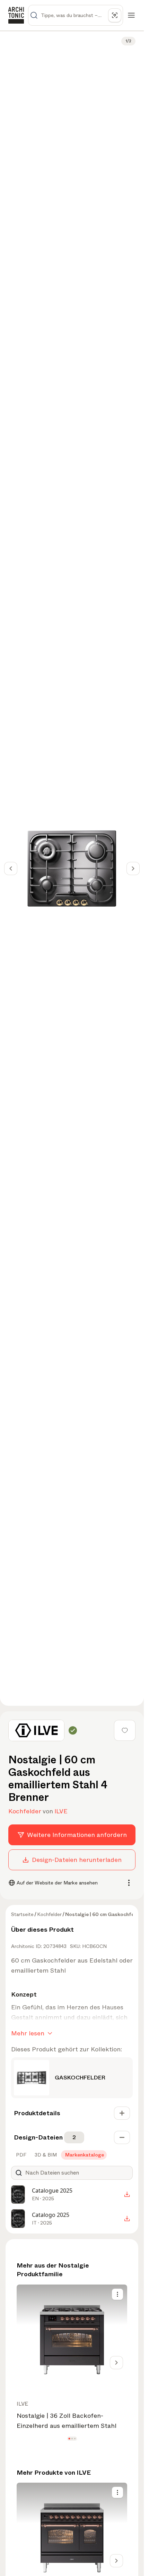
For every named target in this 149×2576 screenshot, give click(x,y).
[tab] (20, 2155)
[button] (69, 2438)
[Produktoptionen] (117, 2294)
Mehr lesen (28, 2033)
